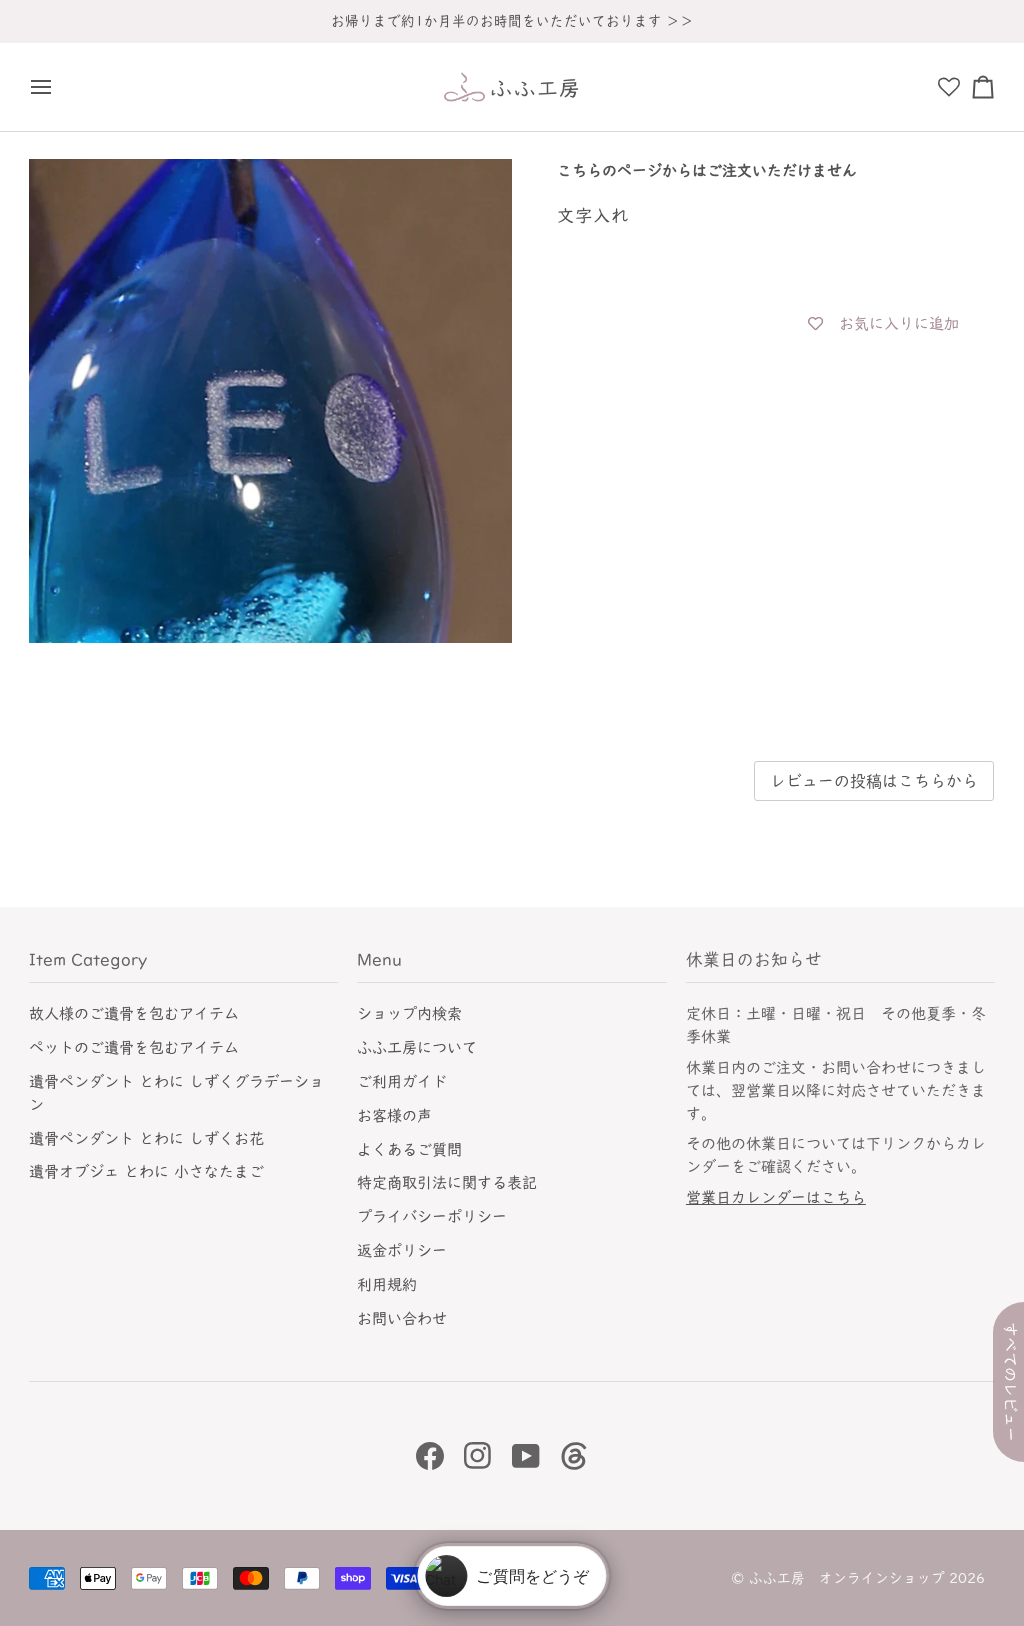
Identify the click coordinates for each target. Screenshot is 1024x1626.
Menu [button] (379, 959)
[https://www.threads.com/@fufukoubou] (574, 1456)
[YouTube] (526, 1456)
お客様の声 (394, 1115)
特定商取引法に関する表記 (447, 1182)
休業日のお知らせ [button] (754, 959)
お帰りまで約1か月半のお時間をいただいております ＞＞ (512, 21)
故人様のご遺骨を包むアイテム (134, 1013)
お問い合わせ (402, 1318)
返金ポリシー (402, 1250)
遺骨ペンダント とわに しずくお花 (146, 1138)
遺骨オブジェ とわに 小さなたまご (146, 1171)
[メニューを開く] (46, 87)
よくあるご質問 (409, 1149)
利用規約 (387, 1284)
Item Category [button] (88, 959)
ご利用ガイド (402, 1081)
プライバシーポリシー (432, 1216)
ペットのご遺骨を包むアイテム (134, 1047)
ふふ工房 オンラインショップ (847, 1578)
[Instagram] (478, 1456)
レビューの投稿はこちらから (874, 781)
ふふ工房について (417, 1047)
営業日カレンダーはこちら (776, 1197)
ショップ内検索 (409, 1013)
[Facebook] (430, 1456)
